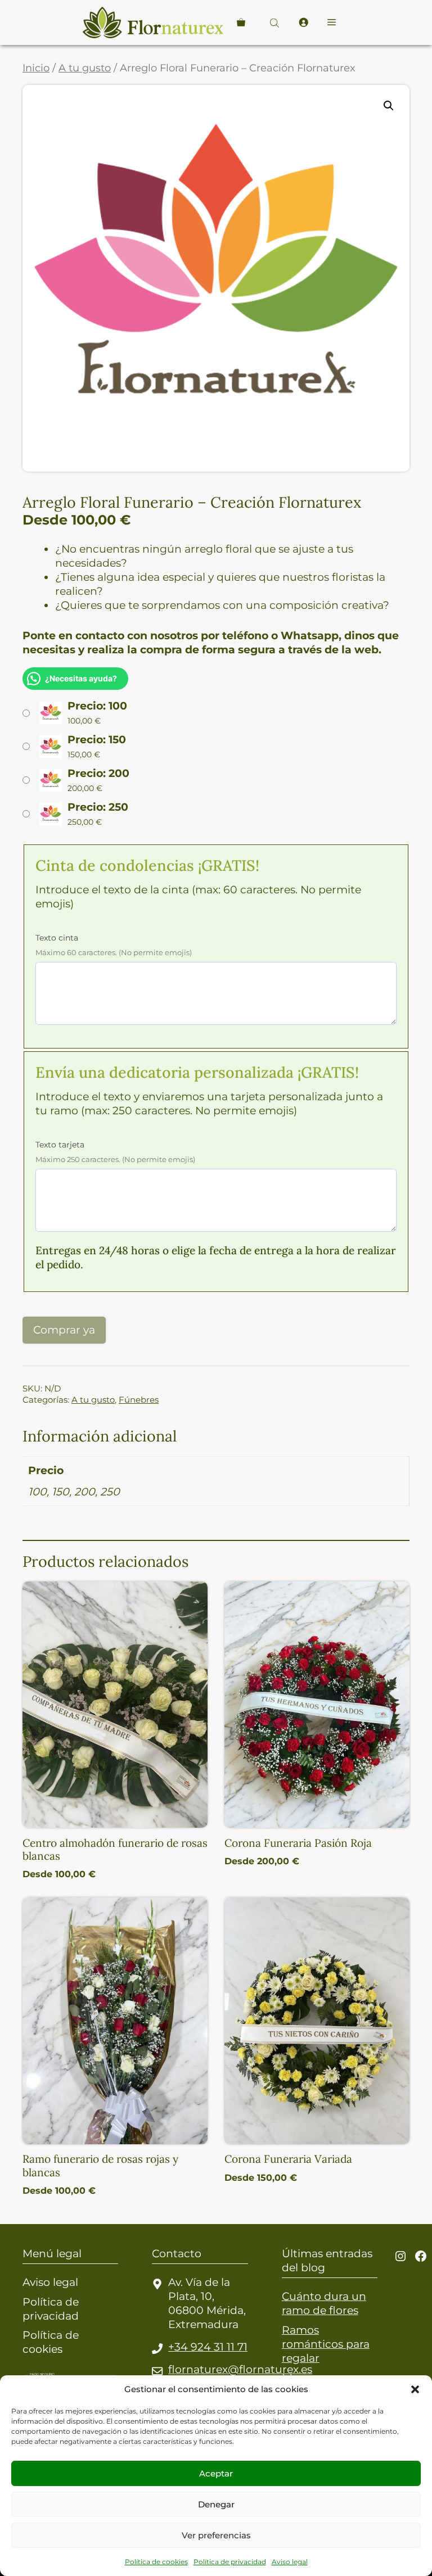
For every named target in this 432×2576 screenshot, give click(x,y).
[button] (415, 2389)
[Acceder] (303, 22)
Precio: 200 (98, 773)
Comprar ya (64, 1330)
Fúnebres (139, 1400)
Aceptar (216, 2473)
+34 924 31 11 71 (208, 2347)
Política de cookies (156, 2562)
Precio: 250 (98, 807)
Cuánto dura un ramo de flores (324, 2303)
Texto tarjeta (60, 1145)
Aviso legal (290, 2562)
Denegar (216, 2504)
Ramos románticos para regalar (326, 2344)
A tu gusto (85, 68)
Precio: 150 (97, 739)
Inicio (36, 68)
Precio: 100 (97, 706)
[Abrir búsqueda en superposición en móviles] (276, 23)
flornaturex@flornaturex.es (240, 2369)
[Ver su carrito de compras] (241, 22)
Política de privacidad (230, 2562)
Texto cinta (57, 938)
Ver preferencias (216, 2535)
